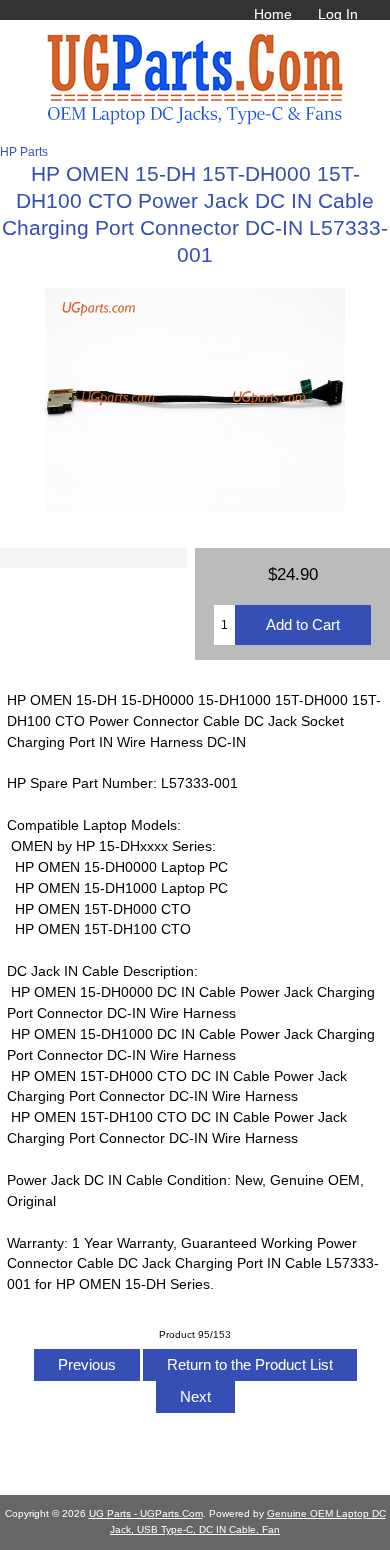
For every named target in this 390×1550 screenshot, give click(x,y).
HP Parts (24, 151)
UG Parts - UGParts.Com (146, 1513)
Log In (338, 14)
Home (273, 14)
